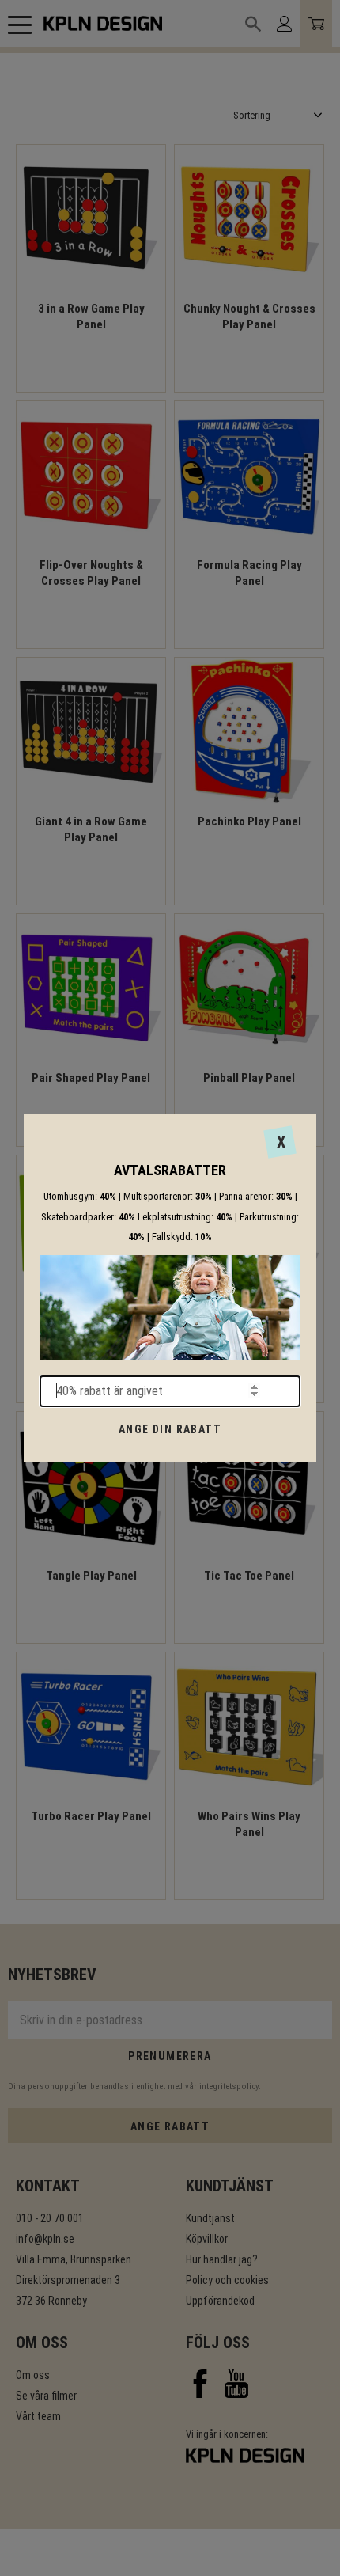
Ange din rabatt (170, 1429)
